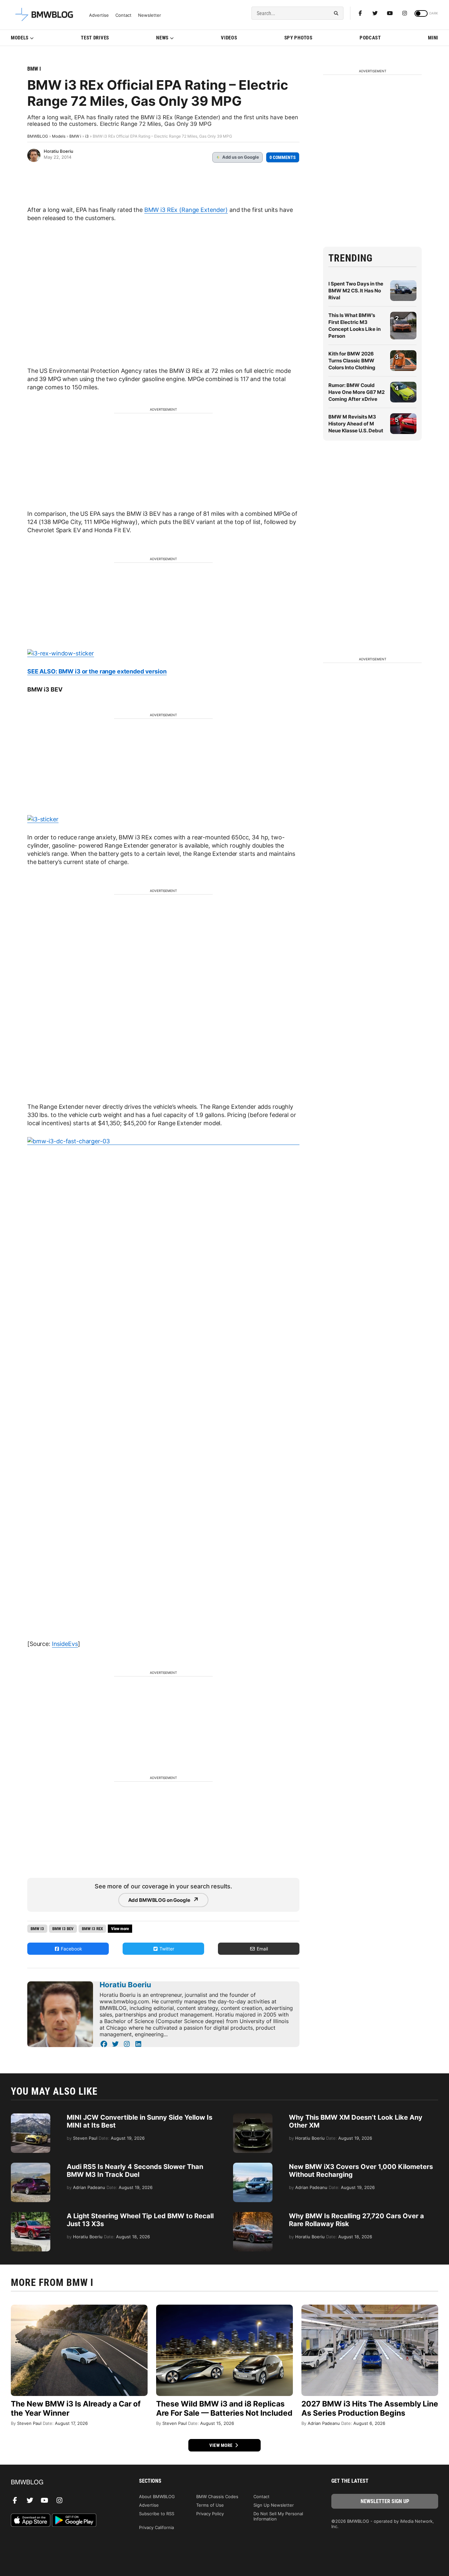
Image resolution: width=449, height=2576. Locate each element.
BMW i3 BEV (63, 1929)
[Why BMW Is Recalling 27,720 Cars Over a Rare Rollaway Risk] (253, 2215)
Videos (229, 38)
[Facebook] (360, 13)
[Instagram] (405, 13)
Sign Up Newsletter (274, 2505)
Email (262, 1949)
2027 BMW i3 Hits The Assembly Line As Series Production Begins (370, 2408)
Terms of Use (210, 2505)
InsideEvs (65, 1644)
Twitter (166, 1949)
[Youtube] (390, 13)
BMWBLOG (38, 136)
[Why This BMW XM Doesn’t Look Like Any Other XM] (253, 2117)
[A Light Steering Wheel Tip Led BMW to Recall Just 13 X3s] (31, 2215)
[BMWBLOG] (64, 2483)
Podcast (370, 38)
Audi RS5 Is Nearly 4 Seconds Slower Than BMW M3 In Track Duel (135, 2171)
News (162, 38)
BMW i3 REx (92, 1929)
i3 (87, 136)
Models (20, 38)
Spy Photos (298, 38)
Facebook (71, 1949)
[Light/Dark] (421, 13)
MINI (433, 38)
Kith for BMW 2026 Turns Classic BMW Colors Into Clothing (352, 361)
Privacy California (156, 2527)
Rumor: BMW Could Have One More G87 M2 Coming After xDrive (356, 392)
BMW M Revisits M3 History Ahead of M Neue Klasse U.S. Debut (356, 424)
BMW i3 (37, 1929)
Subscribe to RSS (157, 2514)
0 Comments (283, 157)
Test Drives (95, 38)
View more (222, 2445)
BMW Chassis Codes (217, 2496)
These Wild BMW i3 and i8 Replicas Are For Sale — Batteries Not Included (224, 2408)
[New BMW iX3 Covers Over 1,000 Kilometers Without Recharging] (253, 2166)
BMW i (34, 69)
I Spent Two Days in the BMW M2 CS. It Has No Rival (356, 291)
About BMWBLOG (157, 2496)
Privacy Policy (210, 2514)
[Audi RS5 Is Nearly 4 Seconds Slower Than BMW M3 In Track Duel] (31, 2166)
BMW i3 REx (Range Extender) (186, 210)
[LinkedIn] (138, 2044)
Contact (123, 15)
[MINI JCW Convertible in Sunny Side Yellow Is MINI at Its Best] (31, 2117)
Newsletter (150, 15)
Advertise (99, 15)
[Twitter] (375, 13)
